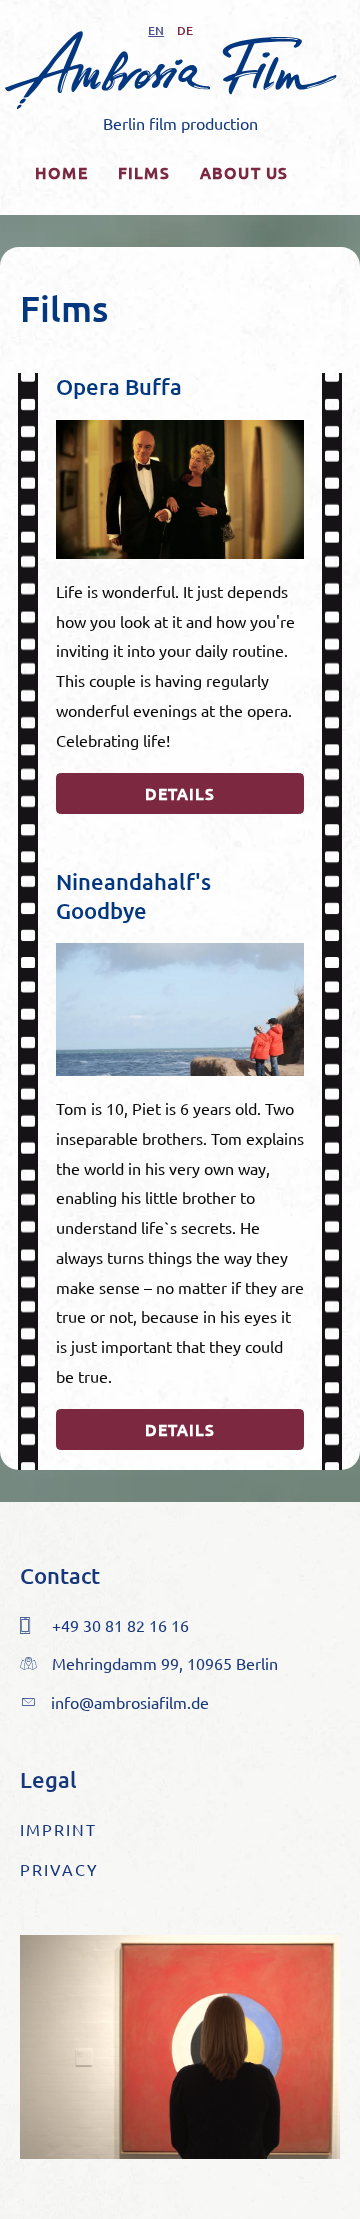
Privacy (59, 1869)
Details (180, 793)
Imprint (58, 1829)
